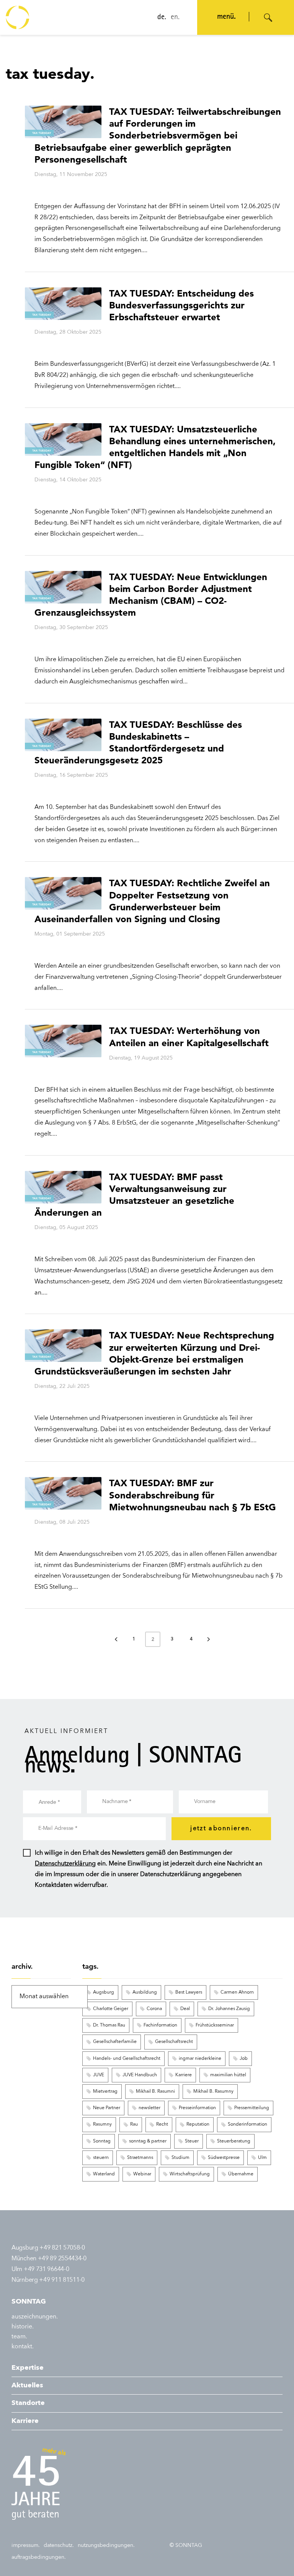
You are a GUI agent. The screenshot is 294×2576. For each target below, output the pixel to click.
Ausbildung (145, 1992)
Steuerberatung (234, 2141)
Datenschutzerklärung (65, 1864)
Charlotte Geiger (111, 2009)
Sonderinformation (247, 2124)
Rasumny (102, 2124)
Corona (154, 2009)
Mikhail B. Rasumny (213, 2092)
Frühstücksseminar (215, 2025)
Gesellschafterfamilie (115, 2042)
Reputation (198, 2124)
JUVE (99, 2075)
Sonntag (102, 2141)
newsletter (149, 2108)
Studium (180, 2158)
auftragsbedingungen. (39, 2557)
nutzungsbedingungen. (106, 2545)
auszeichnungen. (35, 2317)
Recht (162, 2124)
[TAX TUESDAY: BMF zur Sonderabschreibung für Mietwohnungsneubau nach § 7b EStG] (63, 1493)
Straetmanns (140, 2158)
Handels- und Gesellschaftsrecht (127, 2059)
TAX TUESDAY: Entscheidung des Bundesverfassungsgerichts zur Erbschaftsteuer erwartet (181, 305)
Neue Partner (107, 2108)
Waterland (104, 2174)
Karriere (184, 2075)
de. (162, 18)
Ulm (262, 2158)
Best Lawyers (189, 1992)
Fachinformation (160, 2025)
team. (19, 2337)
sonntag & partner (148, 2141)
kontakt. (23, 2347)
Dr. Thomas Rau (109, 2025)
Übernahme (241, 2174)
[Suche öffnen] (268, 18)
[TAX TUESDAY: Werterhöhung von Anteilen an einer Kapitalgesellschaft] (63, 1041)
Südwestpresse (224, 2158)
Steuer (192, 2141)
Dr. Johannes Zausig (229, 2009)
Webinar (142, 2174)
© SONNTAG (186, 2545)
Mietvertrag (105, 2092)
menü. (226, 17)
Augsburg (104, 1992)
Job (244, 2059)
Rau (134, 2124)
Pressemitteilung (252, 2108)
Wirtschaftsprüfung (190, 2174)
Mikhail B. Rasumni (155, 2092)
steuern (101, 2158)
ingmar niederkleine (200, 2059)
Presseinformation (197, 2108)
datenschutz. (59, 2545)
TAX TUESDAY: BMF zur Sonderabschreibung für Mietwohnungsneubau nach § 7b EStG (193, 1495)
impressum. (26, 2545)
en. (175, 18)
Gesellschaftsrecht (174, 2042)
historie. (23, 2327)
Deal (185, 2009)
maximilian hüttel (228, 2075)
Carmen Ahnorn (237, 1992)
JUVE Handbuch (140, 2075)
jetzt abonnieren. (221, 1829)
